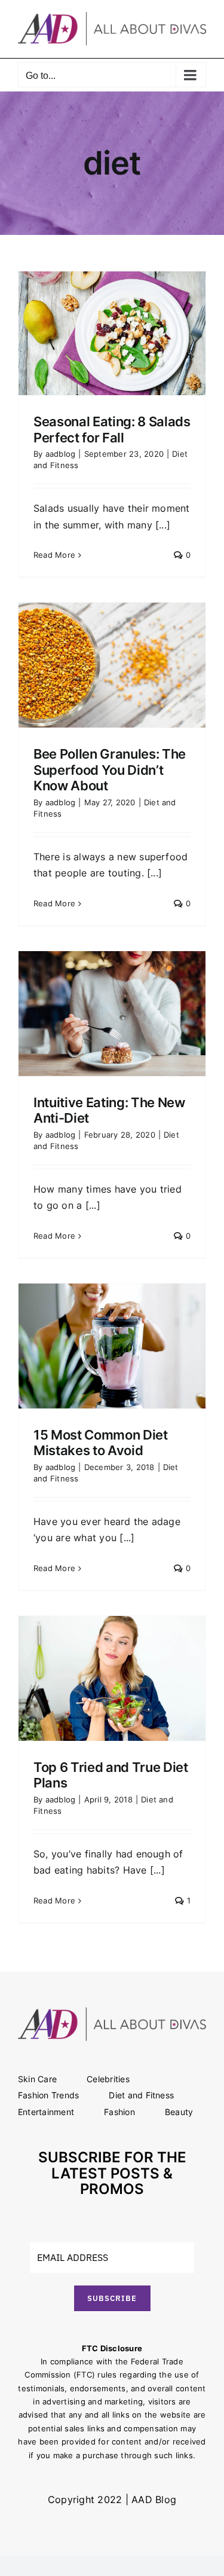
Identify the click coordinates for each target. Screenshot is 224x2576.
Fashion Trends (48, 2095)
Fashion (119, 2112)
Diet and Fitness (141, 2095)
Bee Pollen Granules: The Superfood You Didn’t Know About (110, 770)
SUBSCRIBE (112, 2298)
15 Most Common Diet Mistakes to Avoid (101, 1443)
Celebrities (108, 2079)
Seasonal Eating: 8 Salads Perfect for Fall (112, 429)
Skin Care (37, 2079)
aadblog (61, 454)
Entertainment (46, 2112)
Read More (54, 555)
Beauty (179, 2112)
